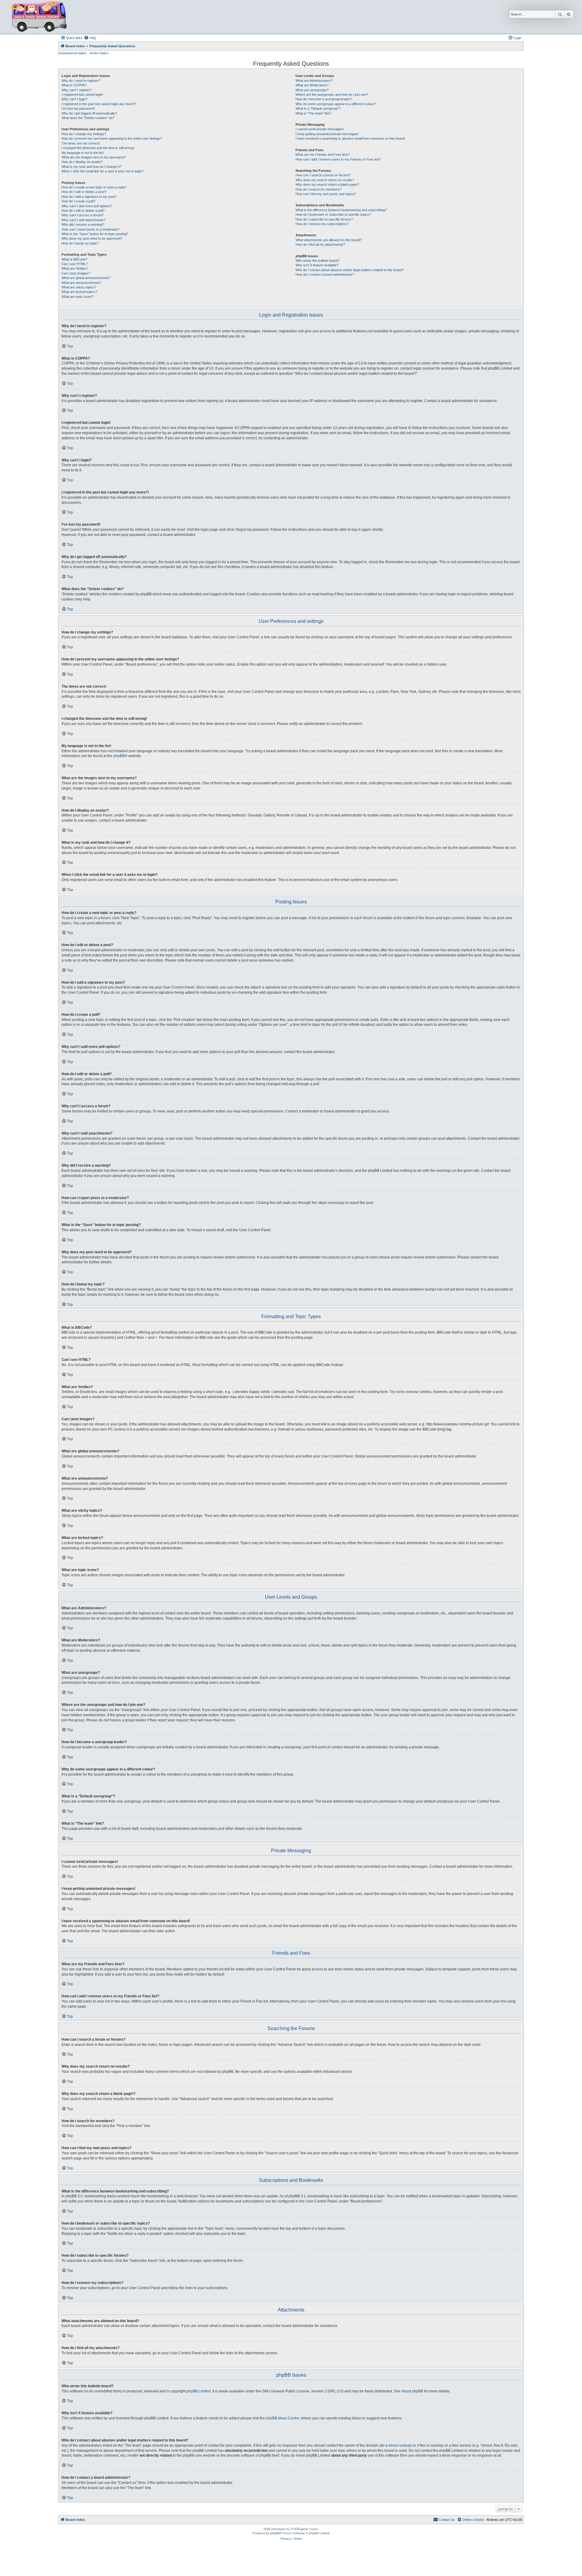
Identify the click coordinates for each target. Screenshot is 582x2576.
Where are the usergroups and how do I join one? (332, 95)
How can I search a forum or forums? (323, 175)
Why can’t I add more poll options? (87, 206)
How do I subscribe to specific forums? (324, 219)
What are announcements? (81, 283)
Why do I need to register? (81, 81)
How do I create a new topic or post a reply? (94, 187)
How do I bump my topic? (80, 243)
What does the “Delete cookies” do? (88, 118)
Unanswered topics (72, 53)
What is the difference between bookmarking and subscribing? (341, 210)
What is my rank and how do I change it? (91, 167)
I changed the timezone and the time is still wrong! (98, 148)
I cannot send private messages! (320, 129)
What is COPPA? (74, 85)
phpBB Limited (199, 2391)
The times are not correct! (81, 143)
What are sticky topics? (79, 287)
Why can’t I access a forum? (83, 215)
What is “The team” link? (313, 113)
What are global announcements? (86, 278)
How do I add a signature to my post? (89, 197)
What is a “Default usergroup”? (318, 108)
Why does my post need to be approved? (92, 238)
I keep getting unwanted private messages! (327, 134)
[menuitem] (90, 38)
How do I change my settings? (84, 134)
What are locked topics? (79, 292)
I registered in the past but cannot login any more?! (99, 104)
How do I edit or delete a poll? (83, 211)
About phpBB (412, 2391)
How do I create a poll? (78, 201)
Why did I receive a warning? (83, 224)
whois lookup (400, 2445)
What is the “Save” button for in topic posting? (95, 234)
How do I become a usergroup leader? (324, 99)
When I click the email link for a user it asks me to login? (102, 171)
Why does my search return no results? (325, 180)
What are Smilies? (75, 268)
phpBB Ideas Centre (283, 2418)
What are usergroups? (312, 90)
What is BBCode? (74, 259)
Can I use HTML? (75, 264)
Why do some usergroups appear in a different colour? (336, 104)
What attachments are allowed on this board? (329, 240)
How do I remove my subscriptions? (322, 224)
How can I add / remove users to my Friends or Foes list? (338, 159)
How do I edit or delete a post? (84, 192)
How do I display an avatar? (82, 162)
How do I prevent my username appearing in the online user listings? (112, 138)
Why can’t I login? (74, 99)
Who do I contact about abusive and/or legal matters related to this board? (350, 270)
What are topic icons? (77, 297)
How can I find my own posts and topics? (326, 194)
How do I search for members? (318, 189)
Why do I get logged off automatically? (89, 113)
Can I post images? (76, 273)
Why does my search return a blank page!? (327, 184)
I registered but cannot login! (82, 95)
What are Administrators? (314, 81)
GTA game (301, 2529)
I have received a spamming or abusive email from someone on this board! (350, 138)
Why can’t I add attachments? (83, 220)
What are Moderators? (312, 85)
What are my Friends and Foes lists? (323, 155)
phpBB (119, 756)
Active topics (99, 53)
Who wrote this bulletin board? (318, 261)
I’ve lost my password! (78, 108)
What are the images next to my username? (94, 157)
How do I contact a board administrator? (325, 274)
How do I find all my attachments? (320, 244)
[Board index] (39, 17)
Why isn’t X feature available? (317, 265)
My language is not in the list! (83, 153)
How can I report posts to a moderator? (90, 229)
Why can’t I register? (77, 90)
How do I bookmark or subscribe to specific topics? (333, 214)
